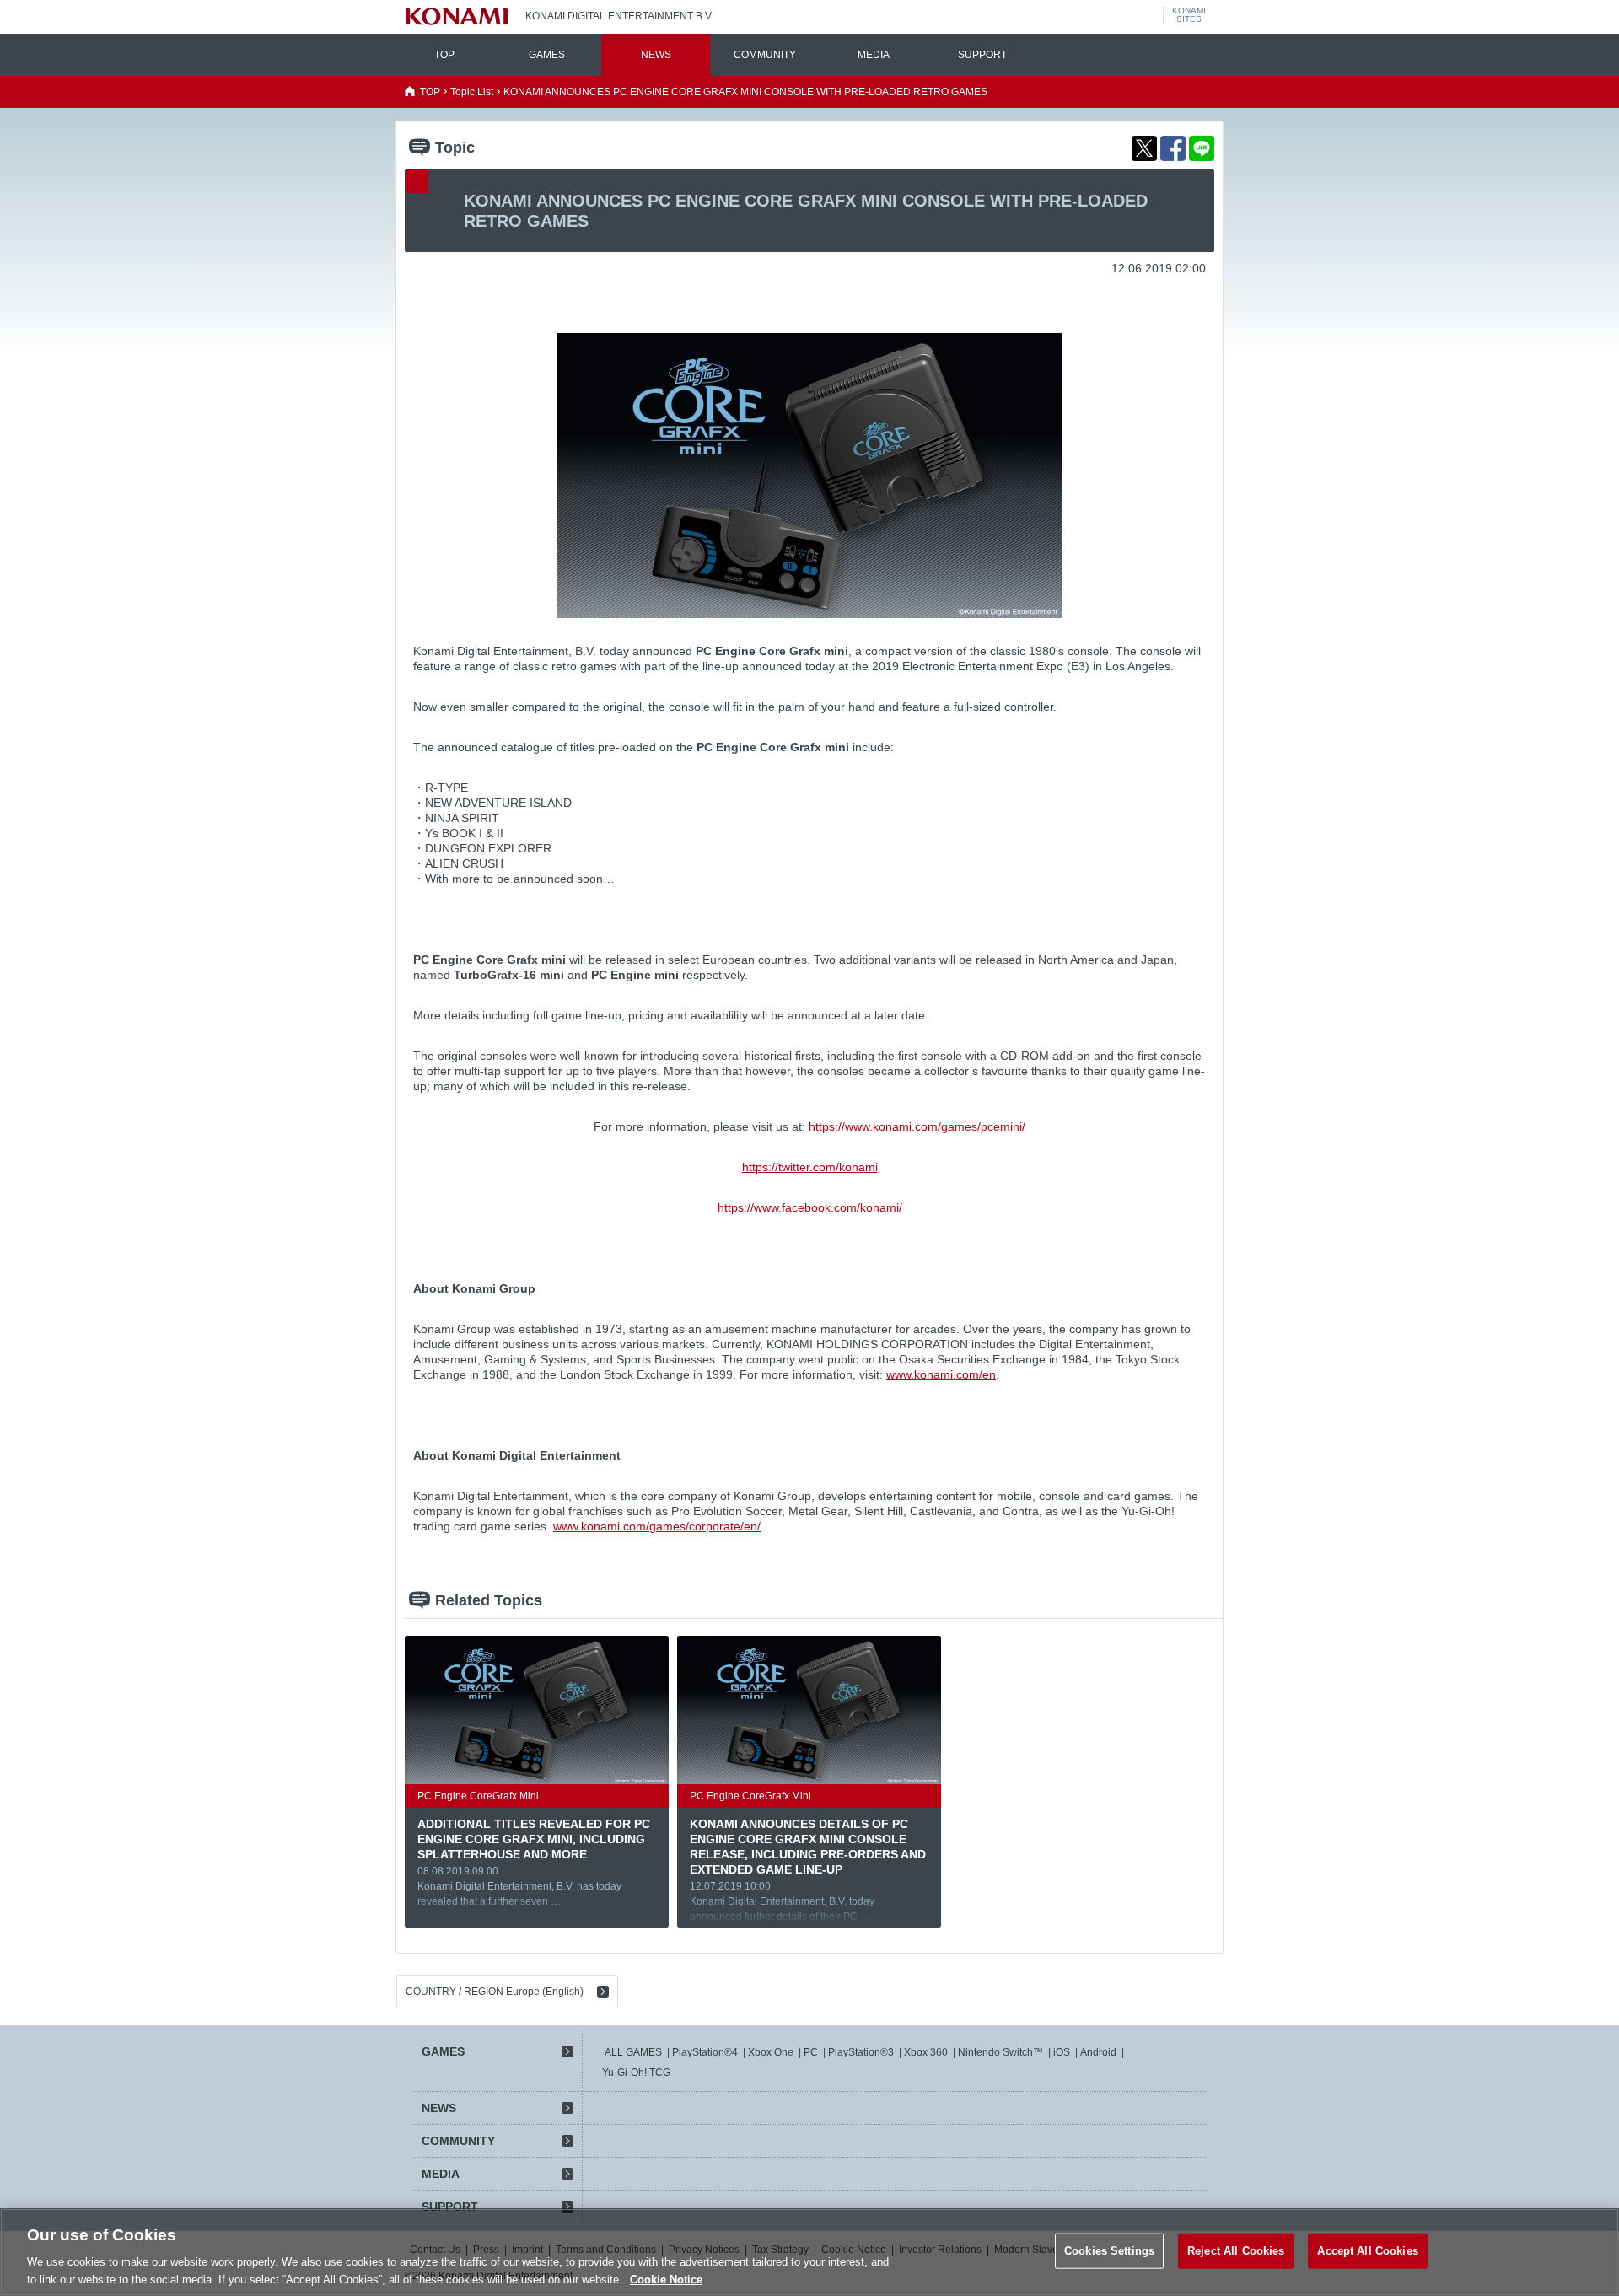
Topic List (472, 92)
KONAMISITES (1189, 15)
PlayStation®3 (861, 2052)
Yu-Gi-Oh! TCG (636, 2073)
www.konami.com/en (941, 1374)
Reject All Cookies (1236, 2251)
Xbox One (771, 2052)
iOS (1062, 2052)
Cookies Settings (1109, 2251)
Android (1098, 2052)
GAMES (547, 55)
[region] (809, 2252)
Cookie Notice (666, 2279)
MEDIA (874, 55)
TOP (444, 55)
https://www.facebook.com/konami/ (810, 1207)
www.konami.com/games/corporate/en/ (657, 1526)
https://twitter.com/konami (810, 1167)
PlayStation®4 (705, 2052)
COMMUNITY (765, 55)
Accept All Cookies (1367, 2251)
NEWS (656, 55)
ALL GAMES (633, 2052)
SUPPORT (982, 55)
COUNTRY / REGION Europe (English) (495, 1992)
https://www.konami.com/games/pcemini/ (917, 1126)
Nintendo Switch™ (1000, 2052)
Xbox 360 (926, 2052)
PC (811, 2052)
